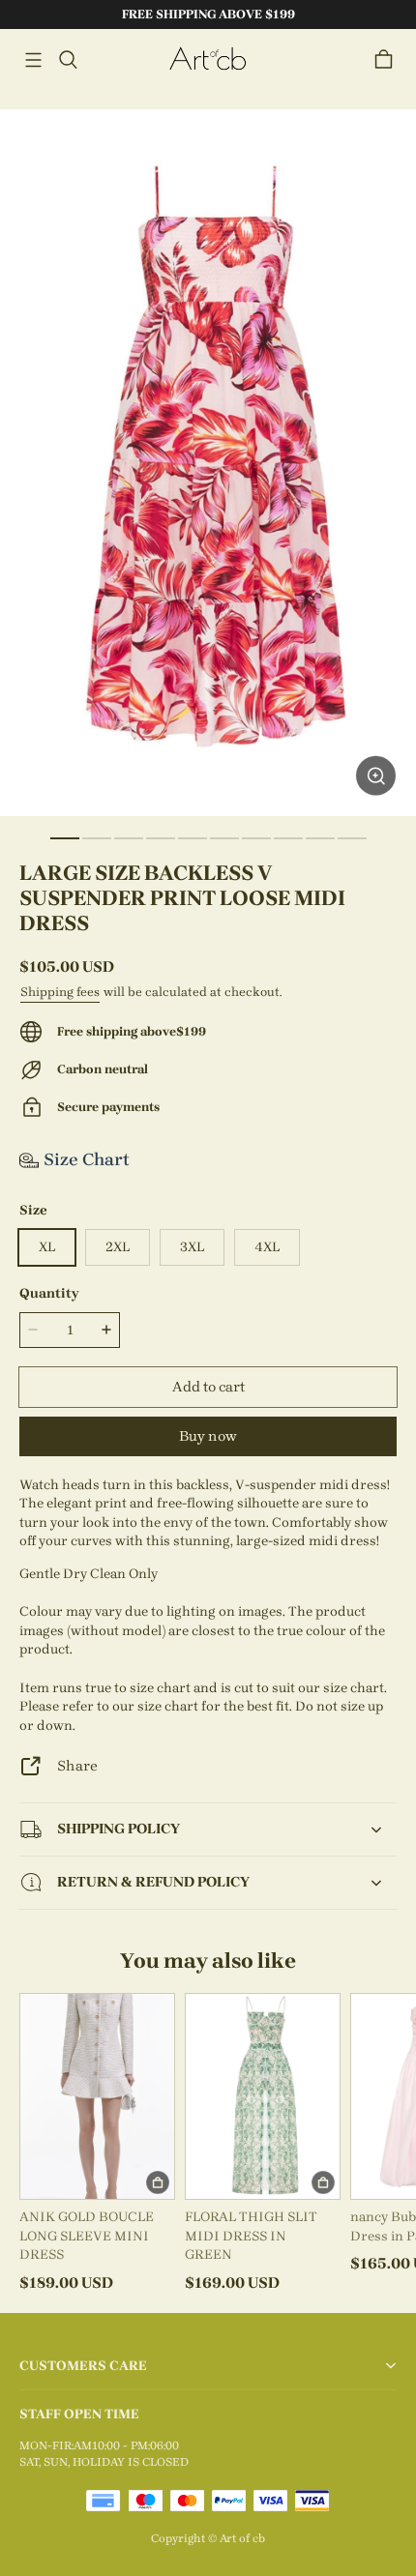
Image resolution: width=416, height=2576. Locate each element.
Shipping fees (60, 992)
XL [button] (47, 1247)
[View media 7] (256, 838)
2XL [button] (118, 1247)
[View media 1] (65, 838)
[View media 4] (161, 838)
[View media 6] (224, 838)
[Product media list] (208, 463)
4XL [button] (267, 1247)
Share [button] (77, 1766)
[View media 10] (352, 838)
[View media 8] (288, 838)
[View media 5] (193, 838)
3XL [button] (192, 1247)
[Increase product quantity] (106, 1330)
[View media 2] (97, 838)
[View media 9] (320, 838)
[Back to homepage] (208, 59)
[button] (33, 60)
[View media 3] (129, 838)
